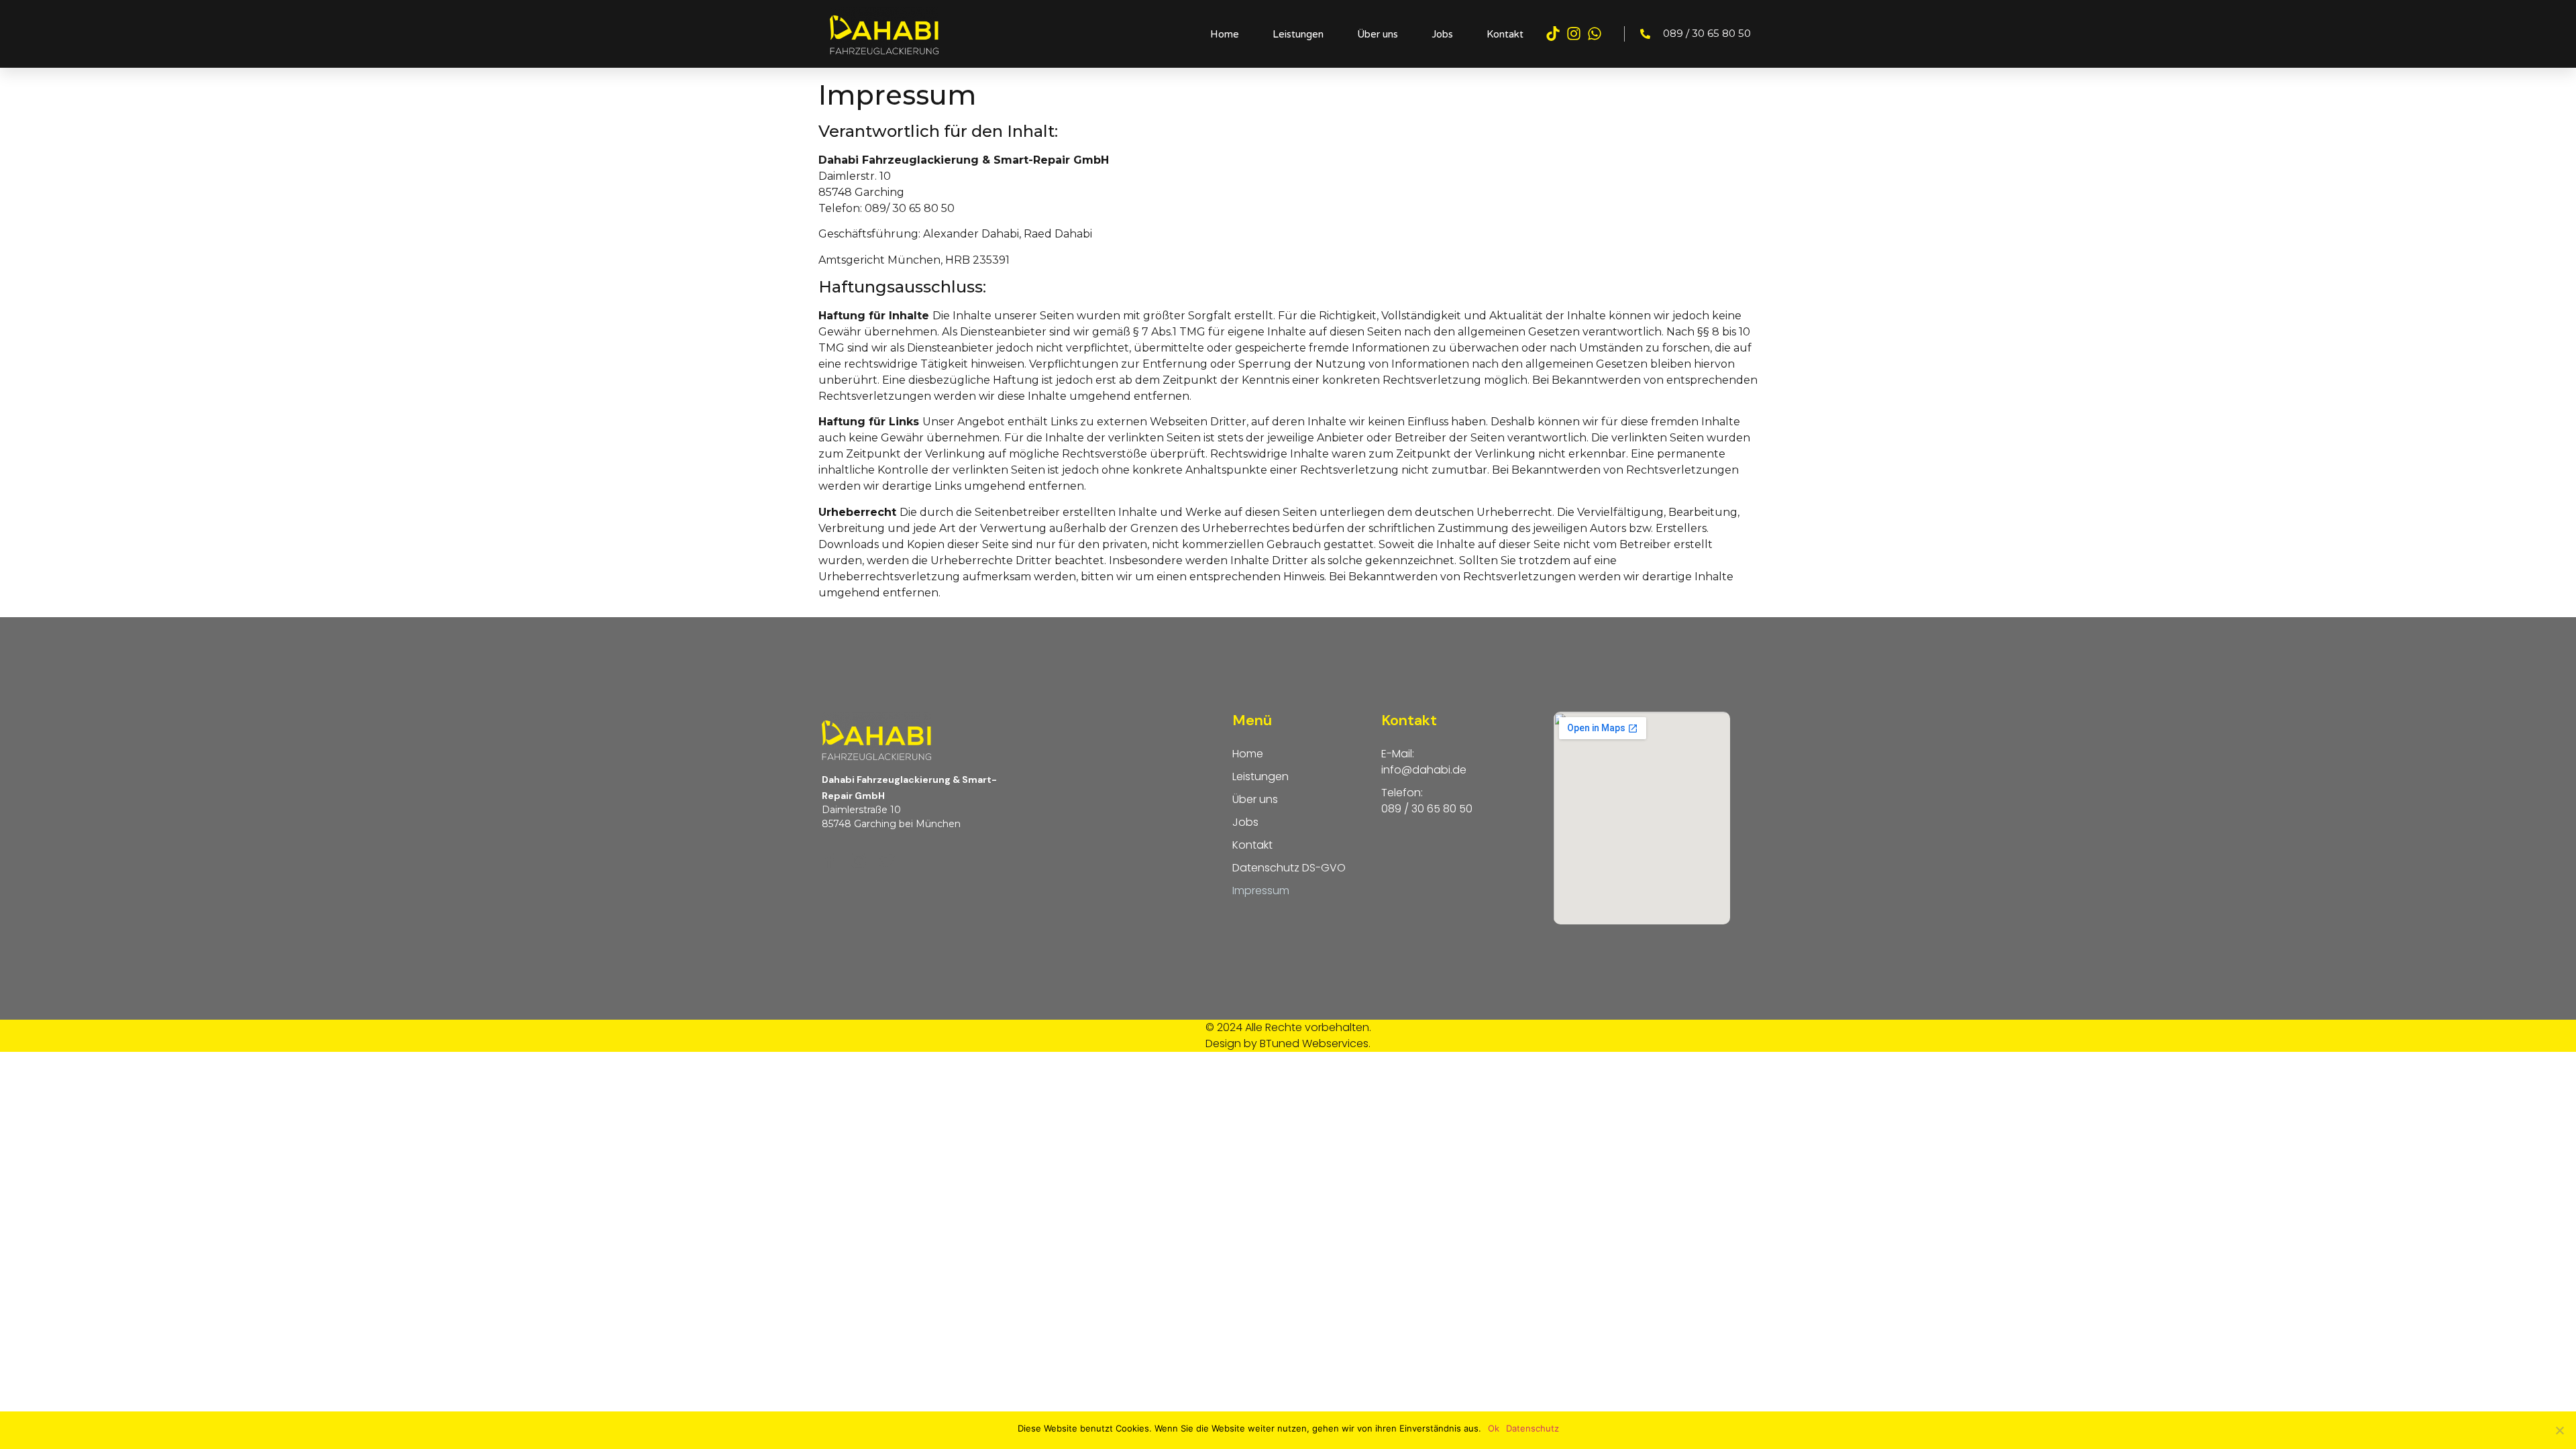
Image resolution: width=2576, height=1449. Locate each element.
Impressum (1261, 891)
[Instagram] (1574, 34)
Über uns (1378, 34)
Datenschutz (1533, 1428)
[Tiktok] (1552, 34)
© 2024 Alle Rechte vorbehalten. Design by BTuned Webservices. (1288, 1035)
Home (1225, 34)
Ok (1494, 1428)
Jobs (1442, 34)
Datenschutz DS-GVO (1289, 868)
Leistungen (1298, 34)
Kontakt (1505, 34)
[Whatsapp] (1595, 34)
